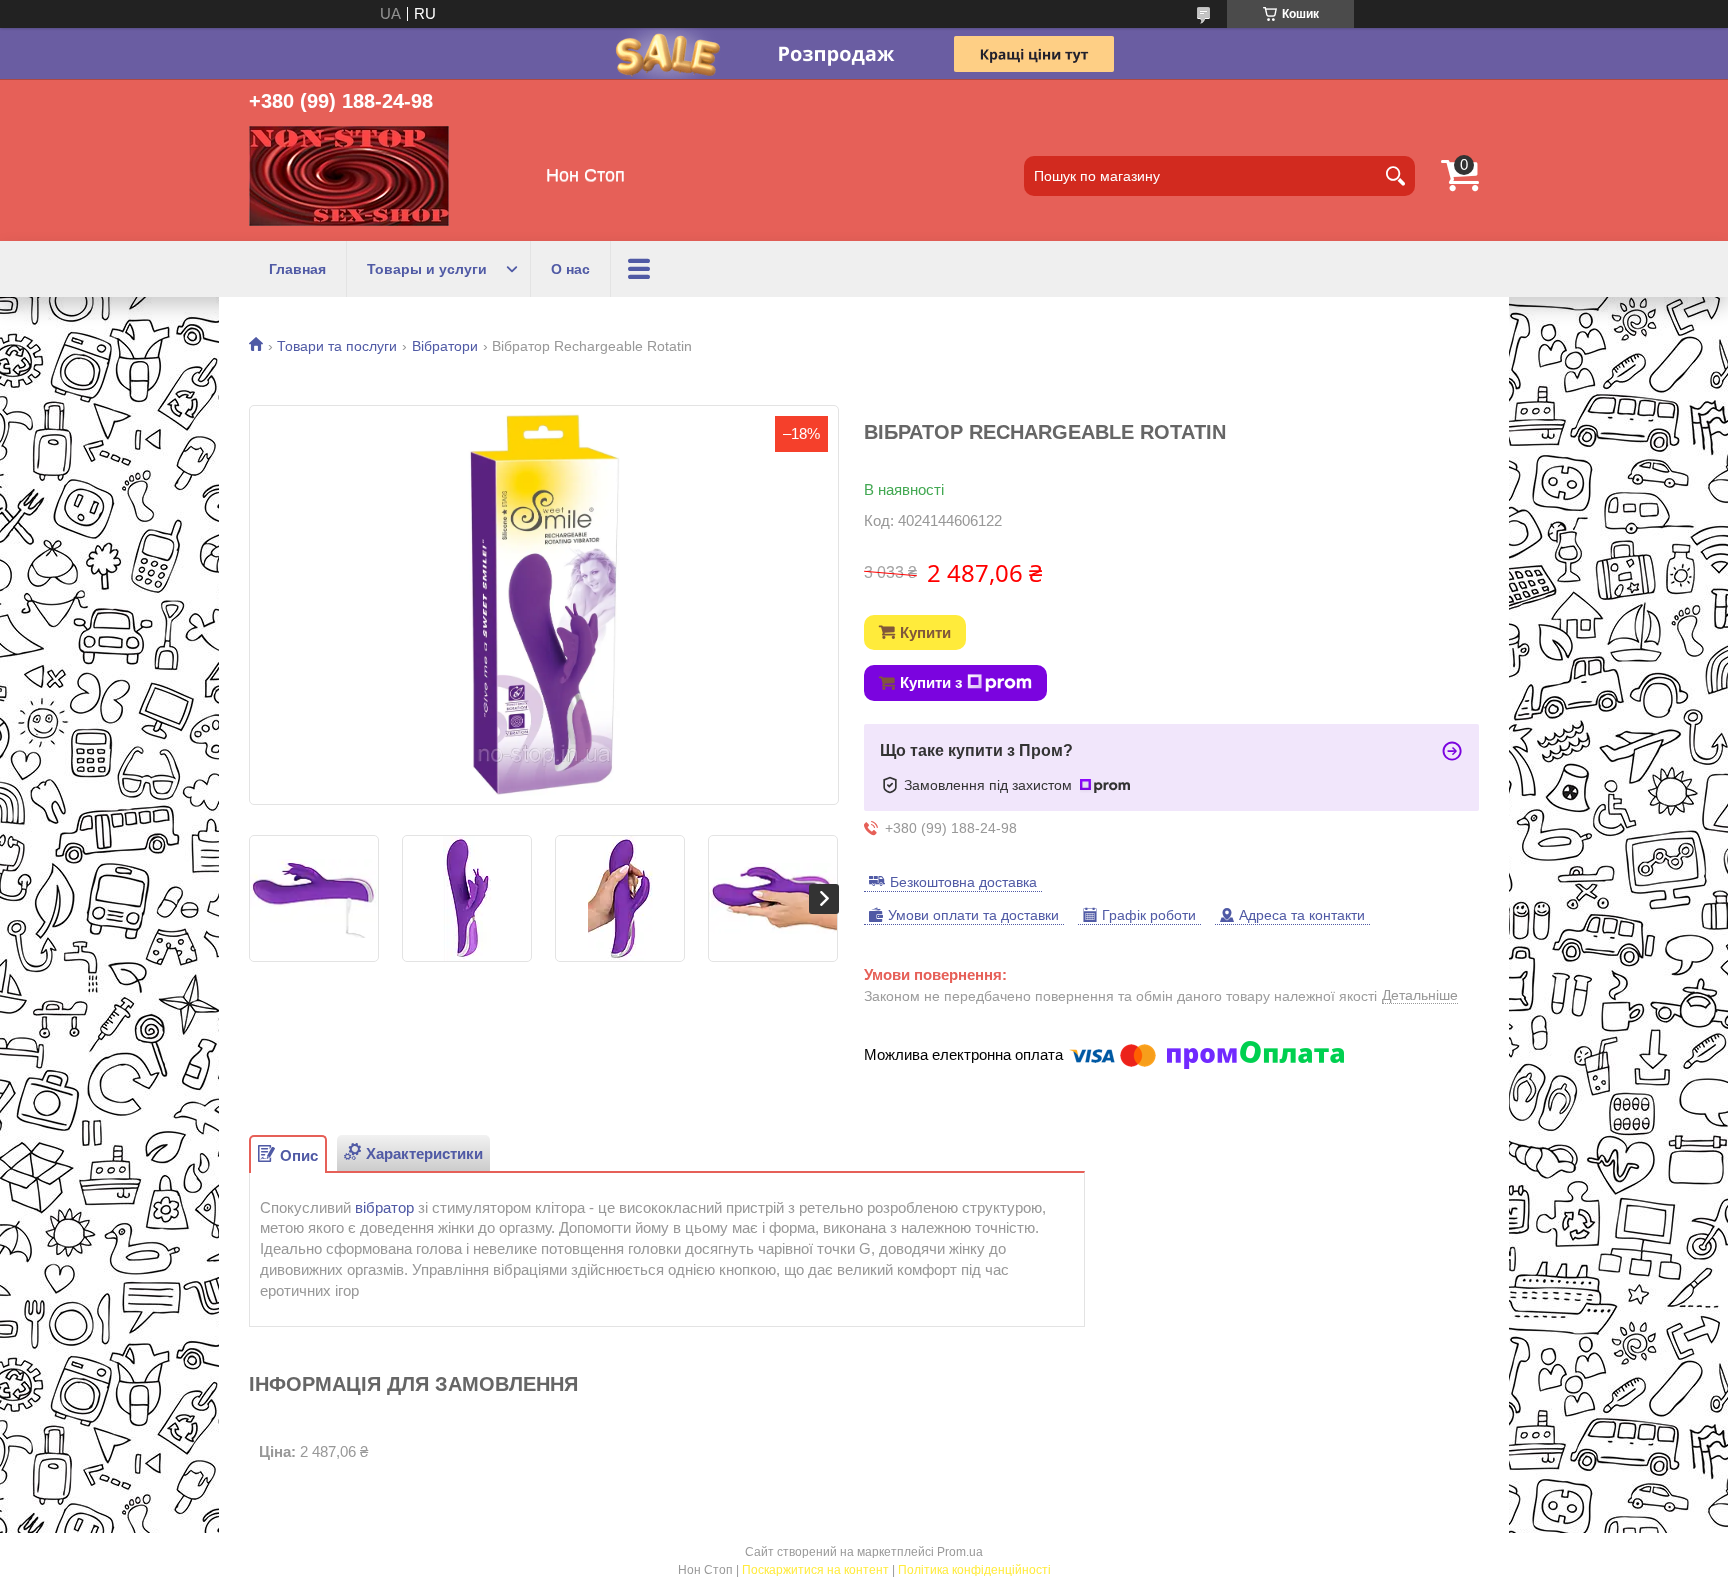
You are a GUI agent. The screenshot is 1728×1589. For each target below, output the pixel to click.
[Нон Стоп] (349, 176)
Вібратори (445, 346)
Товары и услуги (427, 269)
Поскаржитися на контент (815, 1570)
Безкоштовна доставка (963, 882)
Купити (925, 632)
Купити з (931, 682)
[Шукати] (1395, 176)
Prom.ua (960, 1552)
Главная (297, 269)
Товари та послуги (337, 346)
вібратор (384, 1207)
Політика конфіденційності (974, 1570)
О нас (570, 269)
